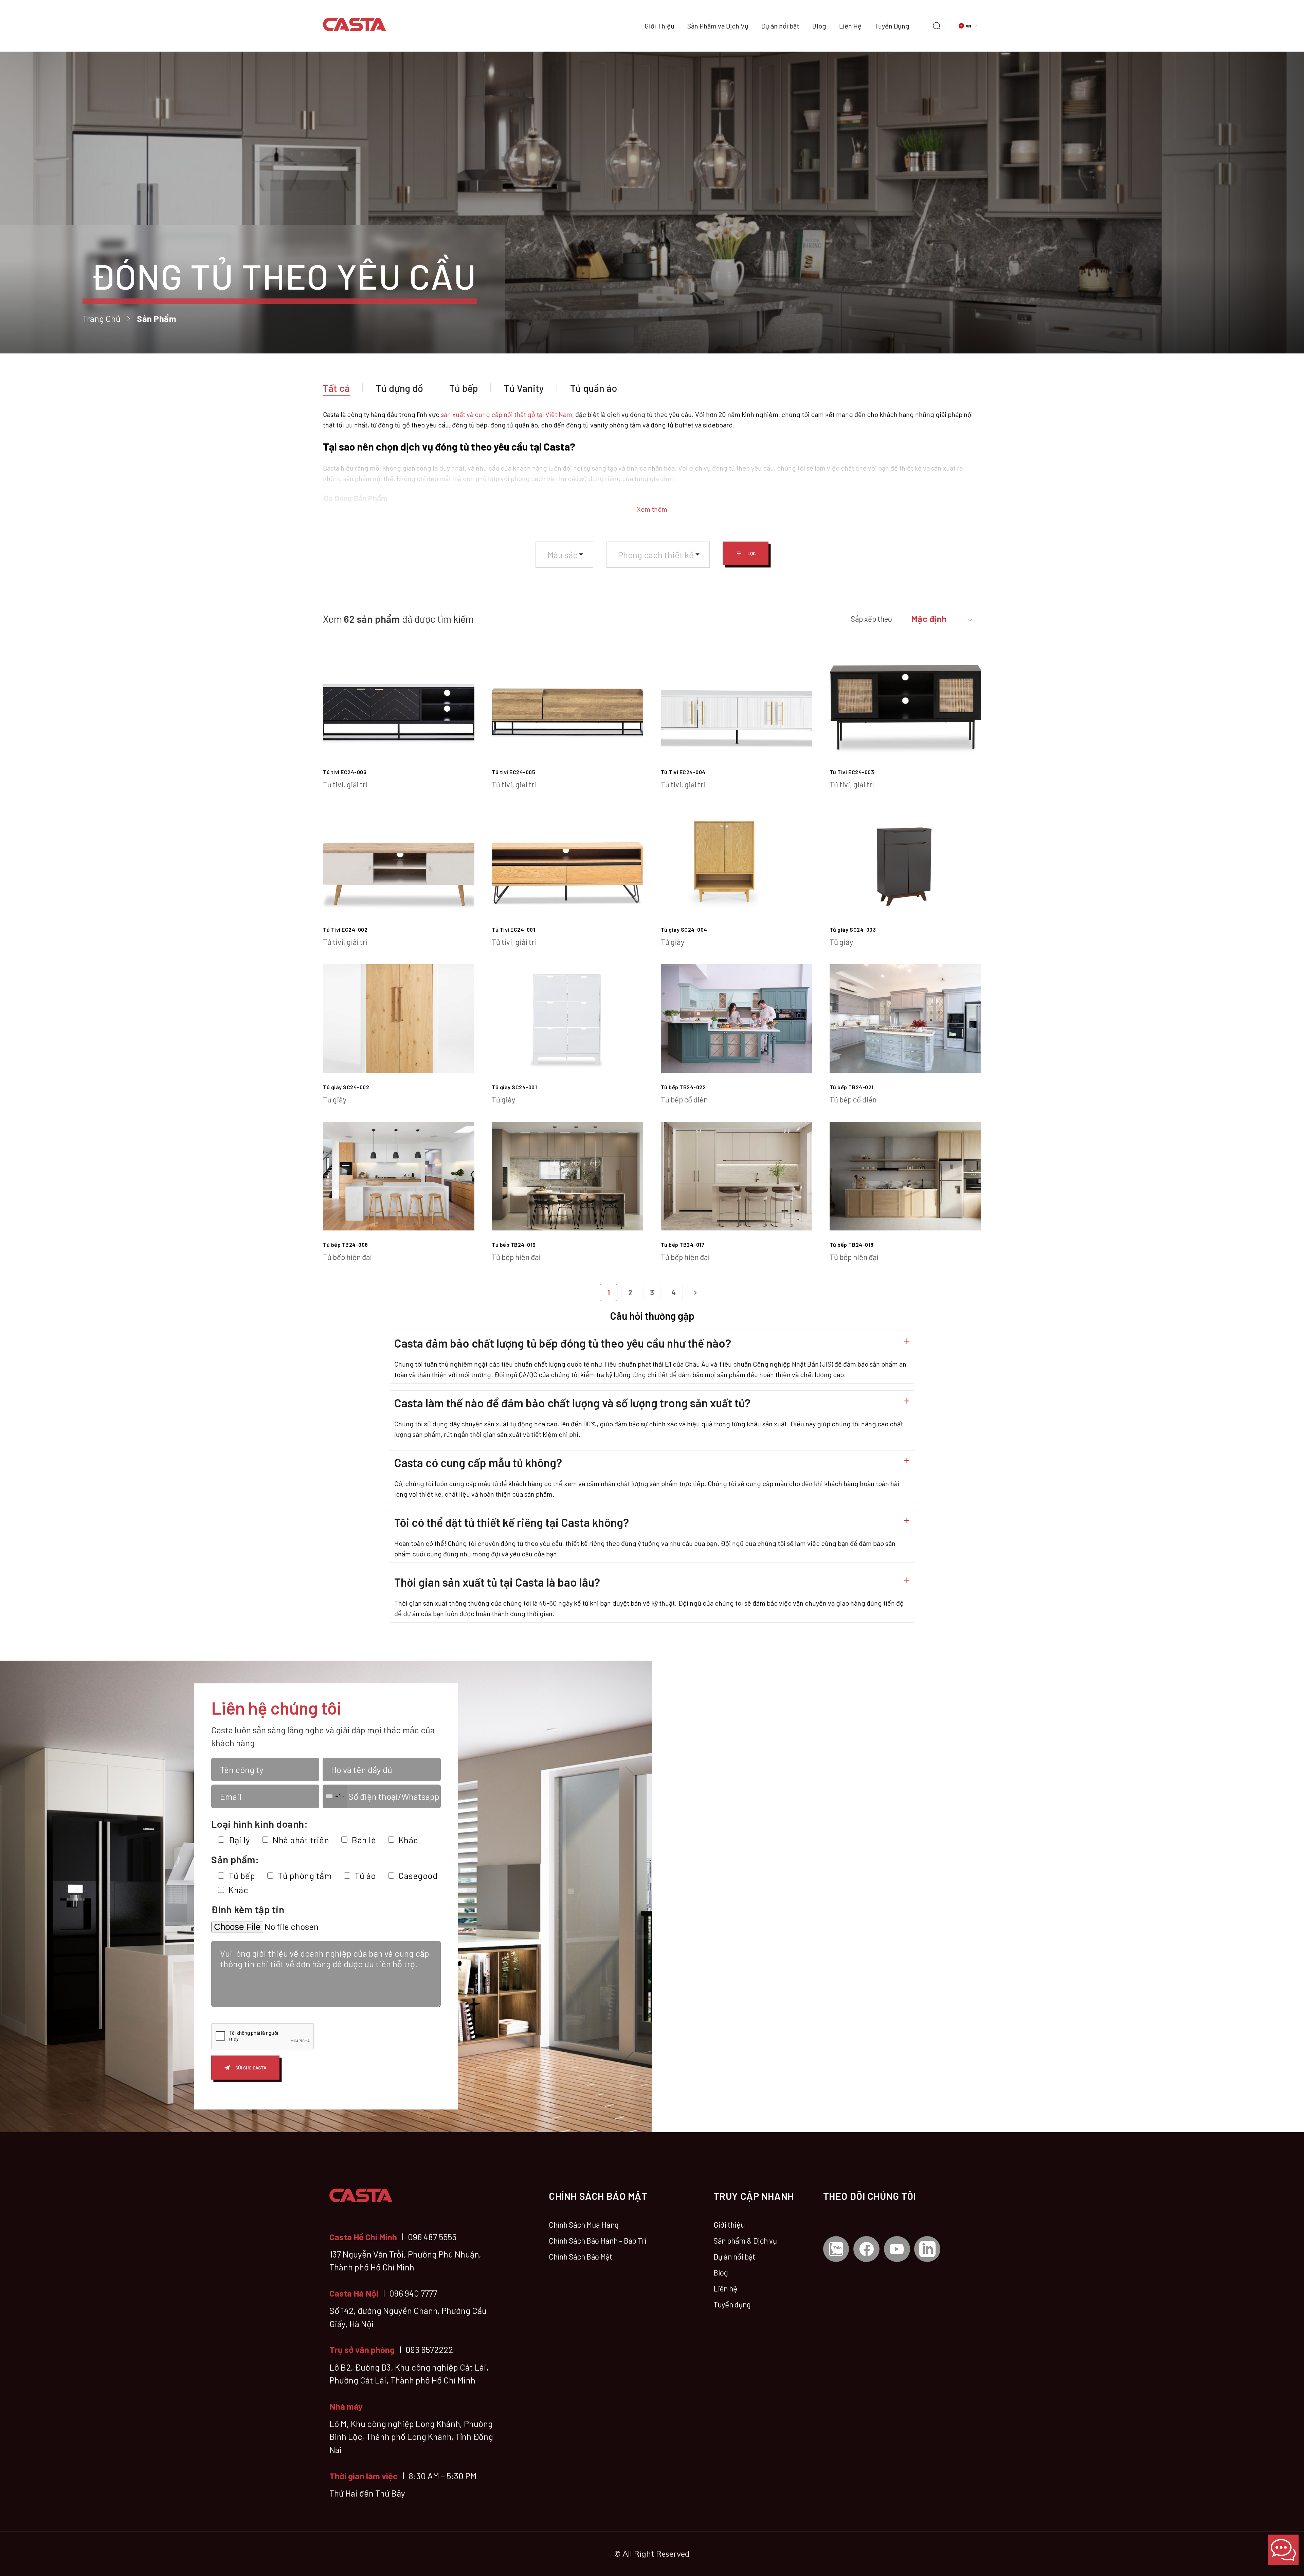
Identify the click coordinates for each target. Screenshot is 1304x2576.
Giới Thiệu (659, 26)
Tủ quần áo (594, 388)
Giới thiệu (729, 2225)
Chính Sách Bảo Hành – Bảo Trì (597, 2241)
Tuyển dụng (732, 2304)
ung (484, 414)
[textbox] (565, 555)
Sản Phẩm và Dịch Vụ (718, 26)
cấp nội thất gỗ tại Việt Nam (531, 414)
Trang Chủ (102, 318)
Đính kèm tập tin (248, 1909)
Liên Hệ (850, 26)
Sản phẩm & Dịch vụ (745, 2241)
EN (974, 39)
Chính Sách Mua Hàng (584, 2225)
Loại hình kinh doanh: (259, 1824)
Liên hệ (725, 2288)
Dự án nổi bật (780, 26)
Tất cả (336, 388)
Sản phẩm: (235, 1859)
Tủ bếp (464, 388)
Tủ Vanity (524, 388)
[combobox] (564, 555)
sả (444, 414)
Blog (819, 26)
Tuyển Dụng (892, 26)
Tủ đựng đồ (400, 388)
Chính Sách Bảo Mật (581, 2257)
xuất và (462, 414)
